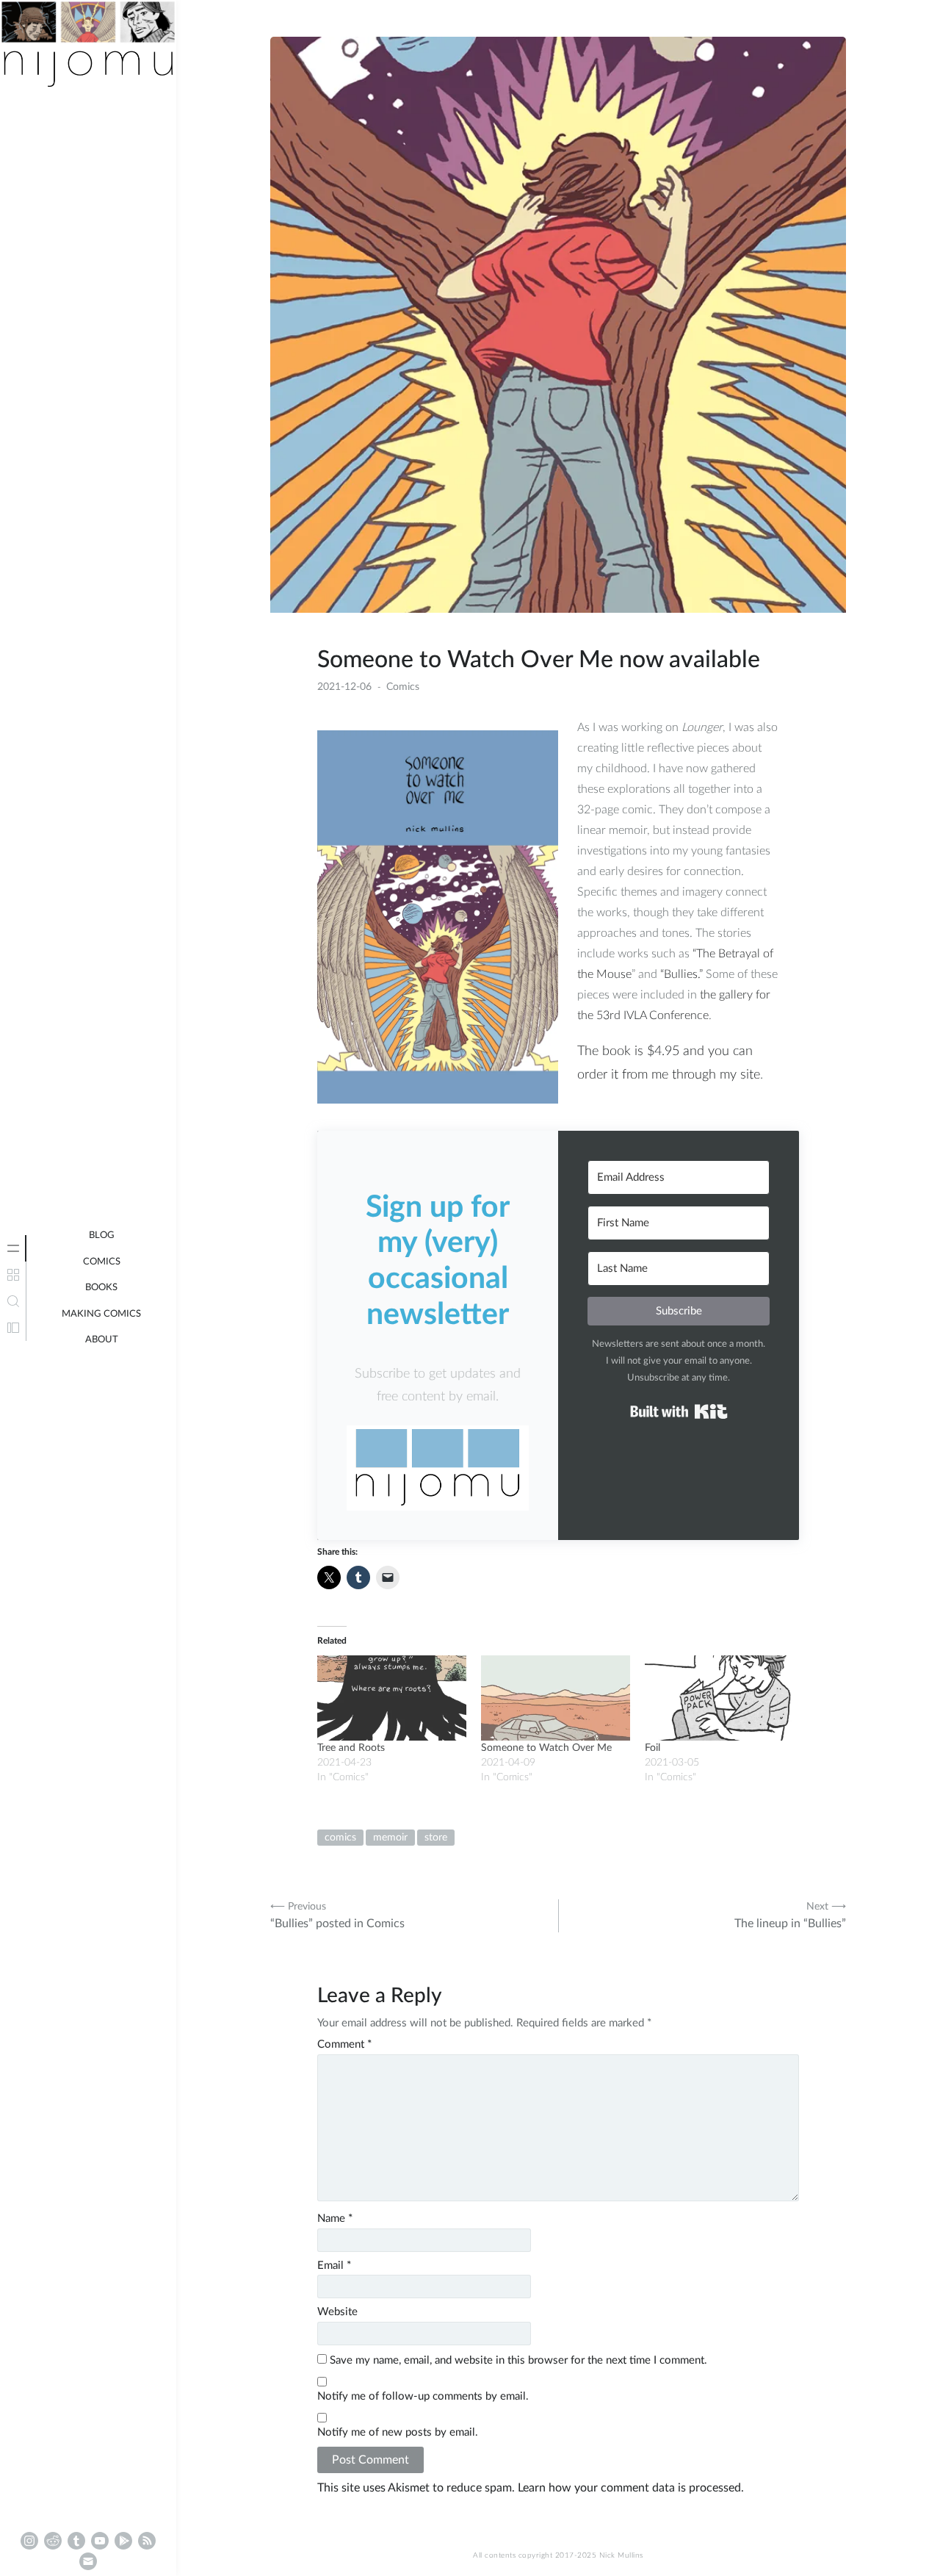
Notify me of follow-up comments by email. (423, 2396)
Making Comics (101, 1314)
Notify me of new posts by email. (398, 2432)
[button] (438, 1468)
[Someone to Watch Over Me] (556, 1698)
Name (335, 2219)
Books (101, 1288)
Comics (102, 1262)
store (436, 1838)
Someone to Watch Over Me (546, 1748)
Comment (344, 2044)
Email (334, 2266)
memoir (390, 1838)
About (102, 1340)
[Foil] (719, 1698)
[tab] (13, 1248)
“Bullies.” (681, 974)
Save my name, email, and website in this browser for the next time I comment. (518, 2360)
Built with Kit (679, 1411)
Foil (652, 1748)
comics (340, 1838)
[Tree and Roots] (392, 1698)
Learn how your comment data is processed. (631, 2488)
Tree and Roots (351, 1748)
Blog (102, 1235)
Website (337, 2312)
